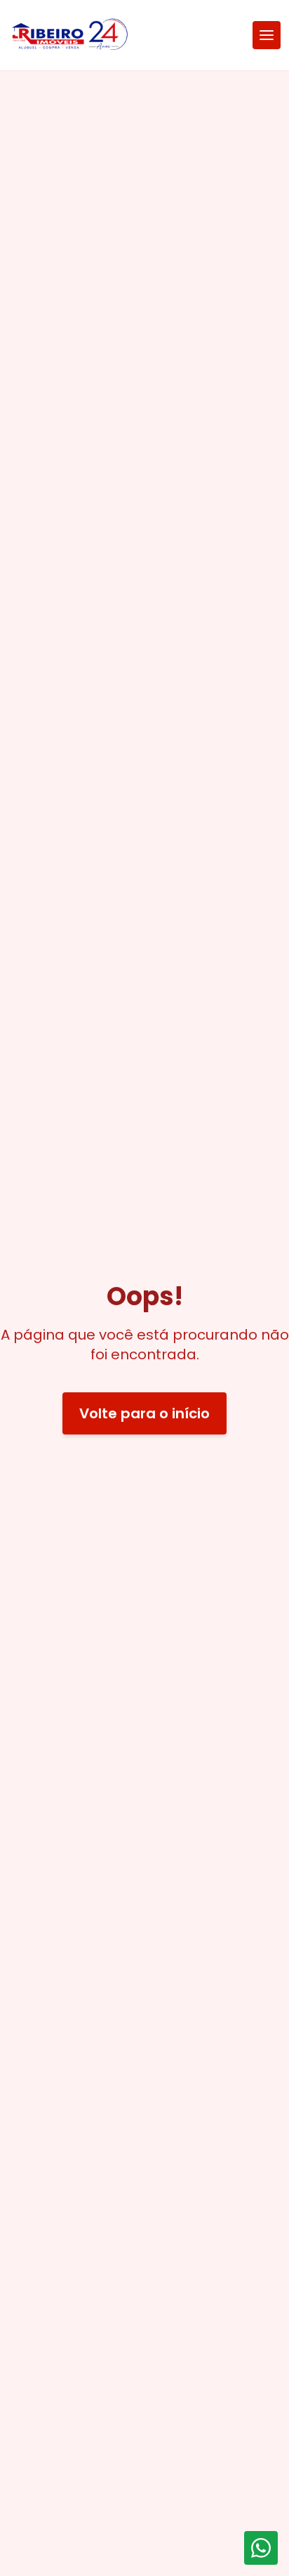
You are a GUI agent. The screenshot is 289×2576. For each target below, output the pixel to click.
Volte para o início (144, 1413)
